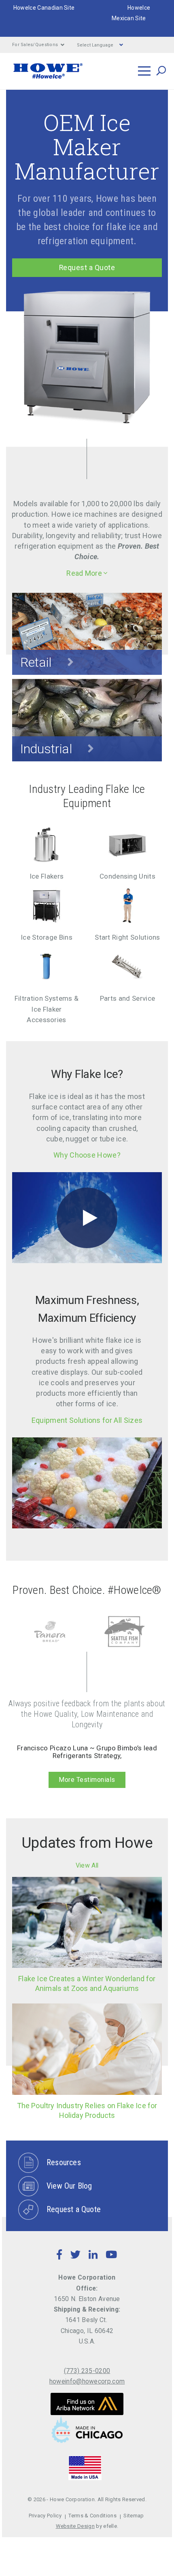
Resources (64, 2162)
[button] (87, 573)
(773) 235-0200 (87, 2371)
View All (87, 1865)
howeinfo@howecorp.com (87, 2381)
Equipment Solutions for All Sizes (87, 1420)
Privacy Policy (45, 2516)
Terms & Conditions (92, 2516)
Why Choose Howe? (87, 1155)
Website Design (75, 2526)
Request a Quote (87, 268)
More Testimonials (87, 1780)
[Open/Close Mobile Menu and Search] (144, 71)
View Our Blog (69, 2186)
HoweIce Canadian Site (44, 8)
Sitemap (134, 2516)
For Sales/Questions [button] (35, 45)
